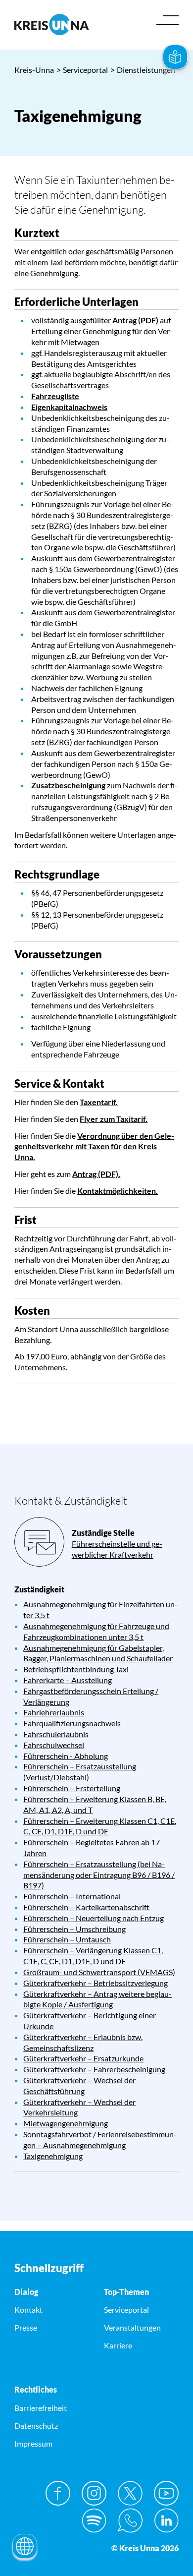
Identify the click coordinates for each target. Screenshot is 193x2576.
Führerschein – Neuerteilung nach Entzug (94, 1918)
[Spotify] (94, 2520)
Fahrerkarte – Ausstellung (68, 1680)
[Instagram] (94, 2493)
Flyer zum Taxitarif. (114, 1119)
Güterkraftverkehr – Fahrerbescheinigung (94, 2069)
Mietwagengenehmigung (66, 2123)
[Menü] (168, 25)
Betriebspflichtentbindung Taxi (76, 1669)
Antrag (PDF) (135, 320)
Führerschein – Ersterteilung (72, 1788)
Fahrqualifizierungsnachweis (72, 1723)
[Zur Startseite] (52, 25)
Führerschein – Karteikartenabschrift (86, 1907)
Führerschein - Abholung (66, 1756)
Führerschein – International (72, 1896)
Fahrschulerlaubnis (56, 1734)
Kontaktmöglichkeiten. (118, 1191)
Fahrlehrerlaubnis (54, 1712)
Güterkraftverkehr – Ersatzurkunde (83, 2058)
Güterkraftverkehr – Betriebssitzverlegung (96, 1983)
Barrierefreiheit (41, 2408)
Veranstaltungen (132, 2327)
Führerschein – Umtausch (67, 1939)
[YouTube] (166, 2493)
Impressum (33, 2443)
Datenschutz (36, 2426)
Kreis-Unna (34, 70)
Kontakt (28, 2310)
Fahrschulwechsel (54, 1745)
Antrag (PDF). (96, 1174)
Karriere (118, 2345)
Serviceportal (82, 70)
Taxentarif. (99, 1102)
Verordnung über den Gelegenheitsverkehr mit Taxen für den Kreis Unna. (94, 1146)
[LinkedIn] (166, 2520)
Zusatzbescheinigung (68, 785)
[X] (130, 2493)
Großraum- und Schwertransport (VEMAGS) (99, 1972)
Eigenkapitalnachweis (69, 407)
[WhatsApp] (130, 2520)
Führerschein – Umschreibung (74, 1929)
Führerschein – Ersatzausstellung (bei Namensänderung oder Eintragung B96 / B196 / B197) (99, 1875)
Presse (26, 2327)
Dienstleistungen (143, 70)
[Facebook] (58, 2493)
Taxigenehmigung (53, 2156)
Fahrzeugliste (55, 396)
